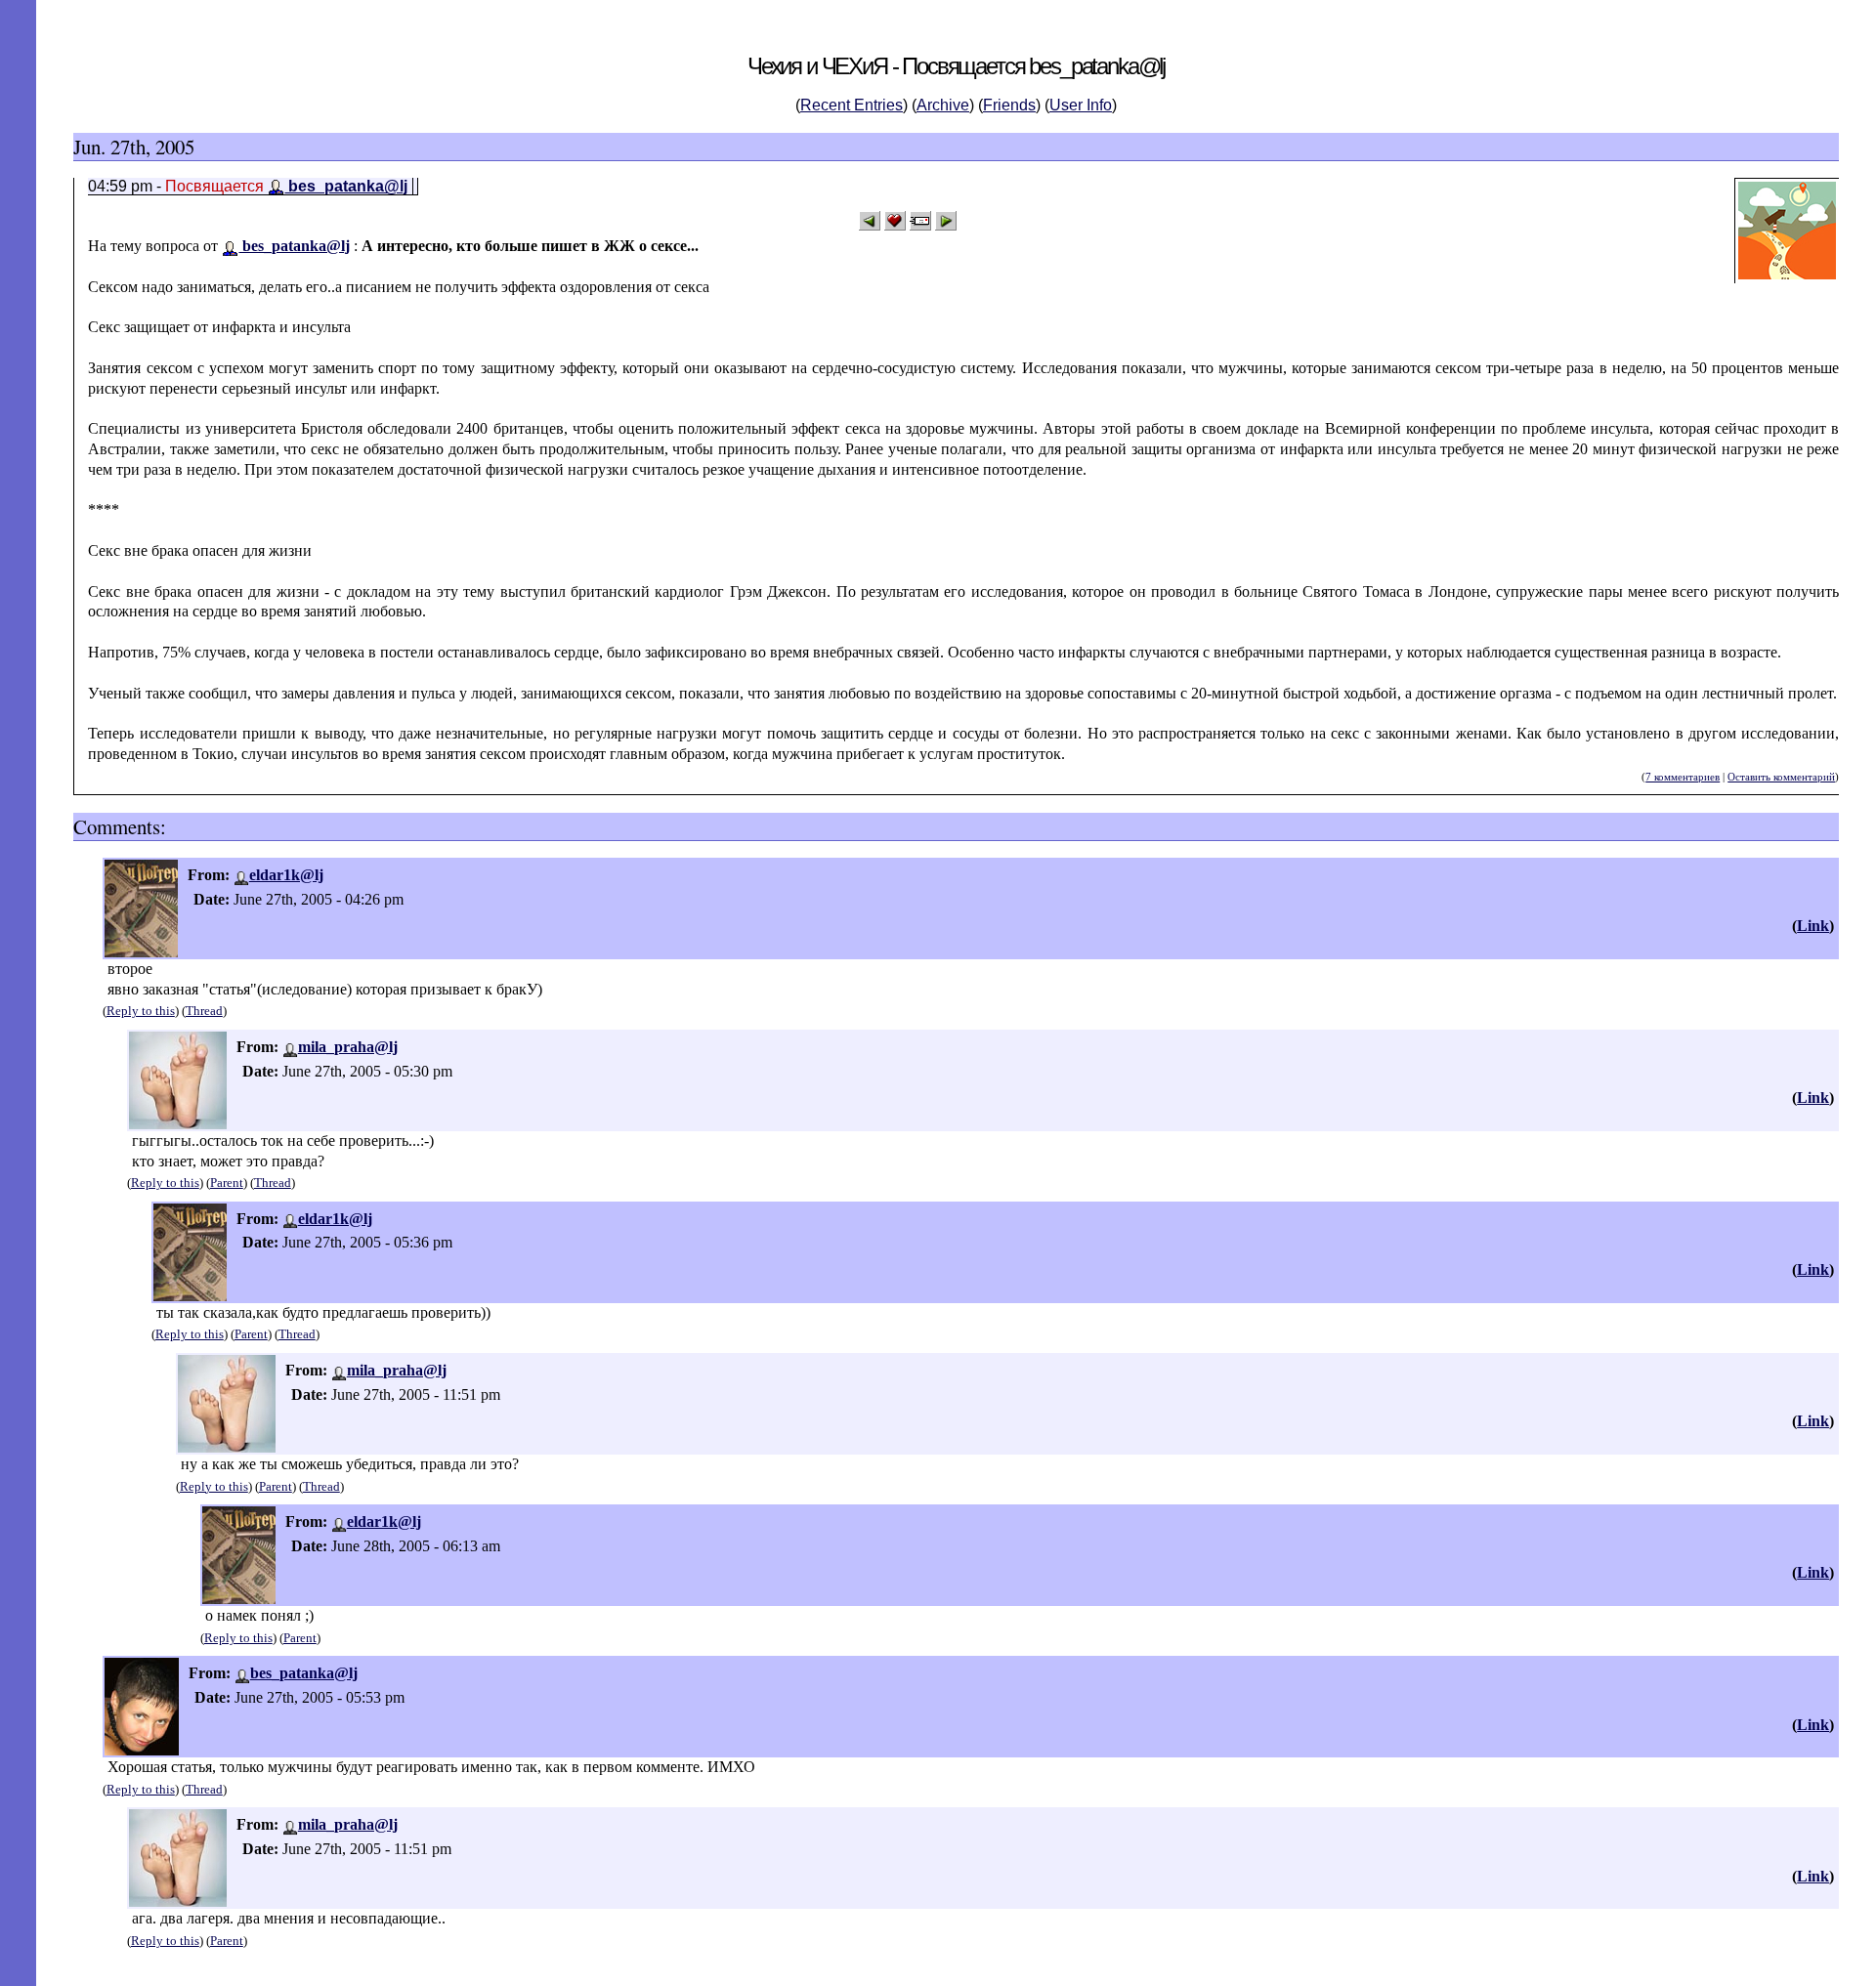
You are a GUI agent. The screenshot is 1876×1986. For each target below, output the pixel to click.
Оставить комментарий (1781, 777)
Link (1813, 926)
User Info (1081, 105)
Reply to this (141, 1011)
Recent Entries (852, 105)
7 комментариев (1683, 777)
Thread (204, 1011)
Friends (1009, 105)
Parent (227, 1183)
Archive (943, 105)
